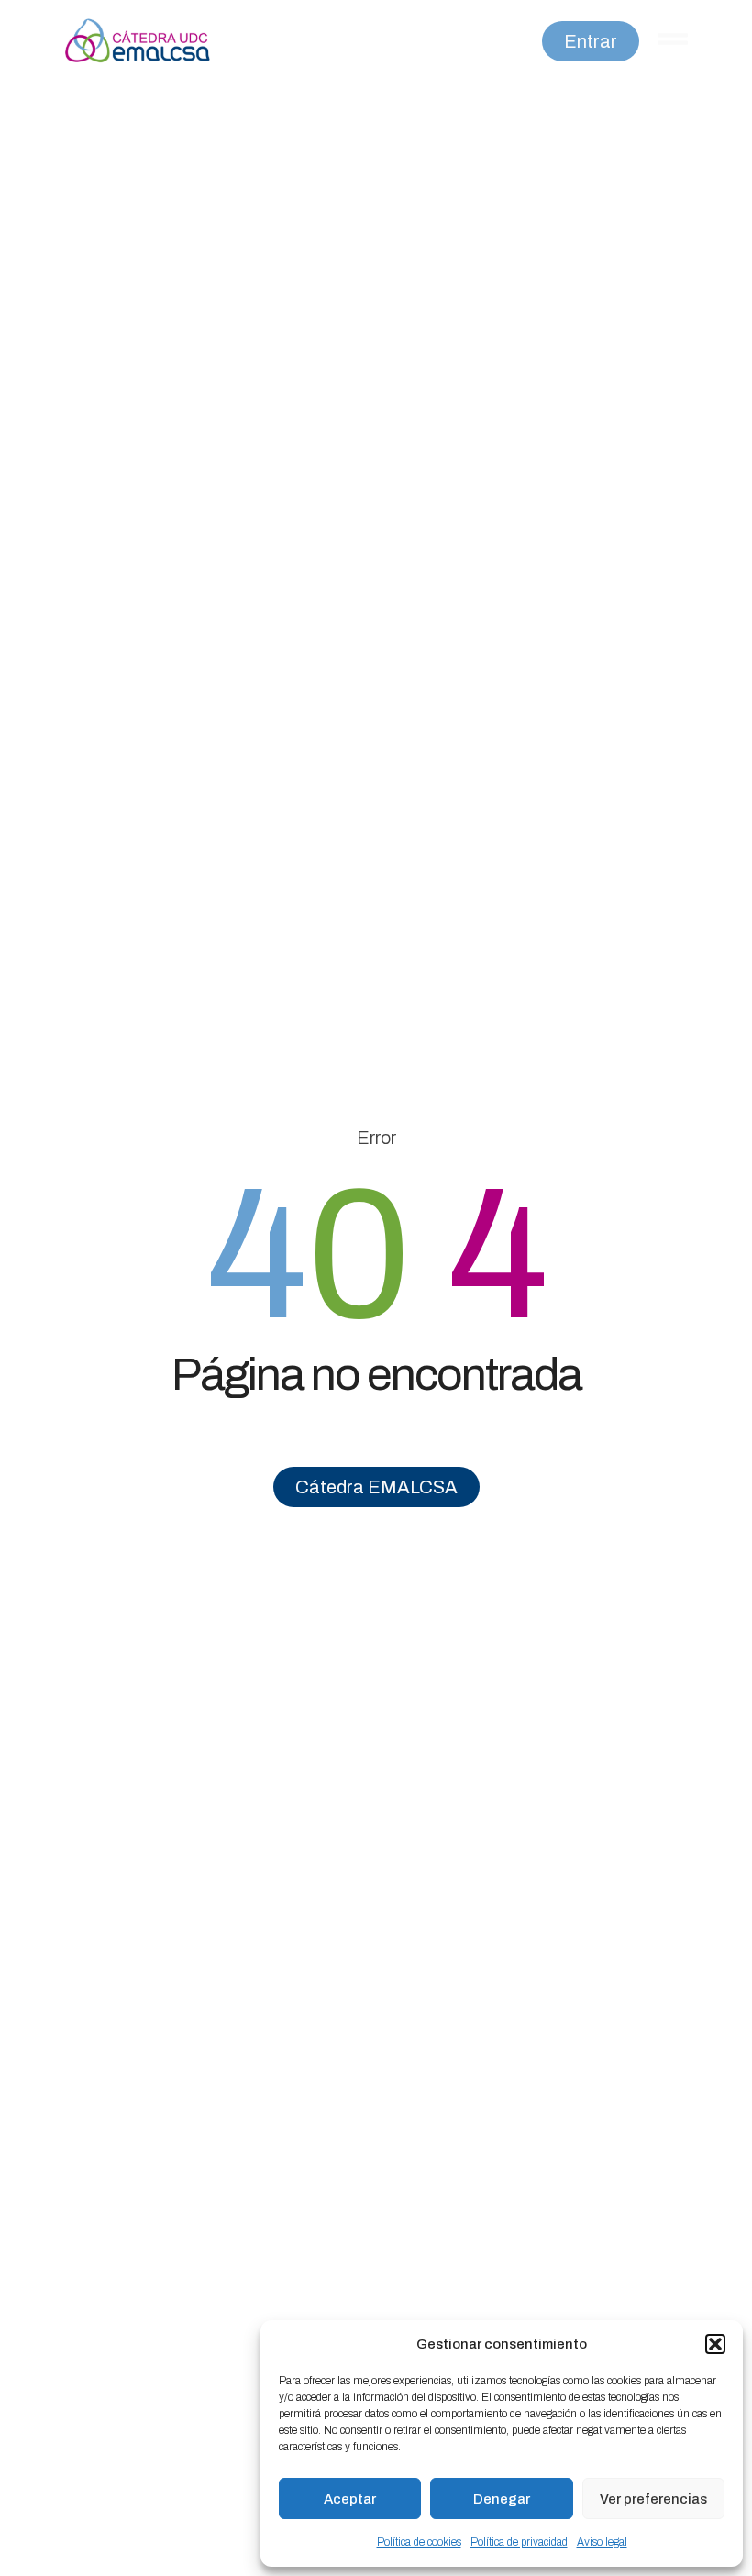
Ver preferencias (653, 2499)
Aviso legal (602, 2542)
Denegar (502, 2499)
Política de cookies (419, 2542)
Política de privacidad (519, 2542)
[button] (715, 2344)
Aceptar (350, 2499)
